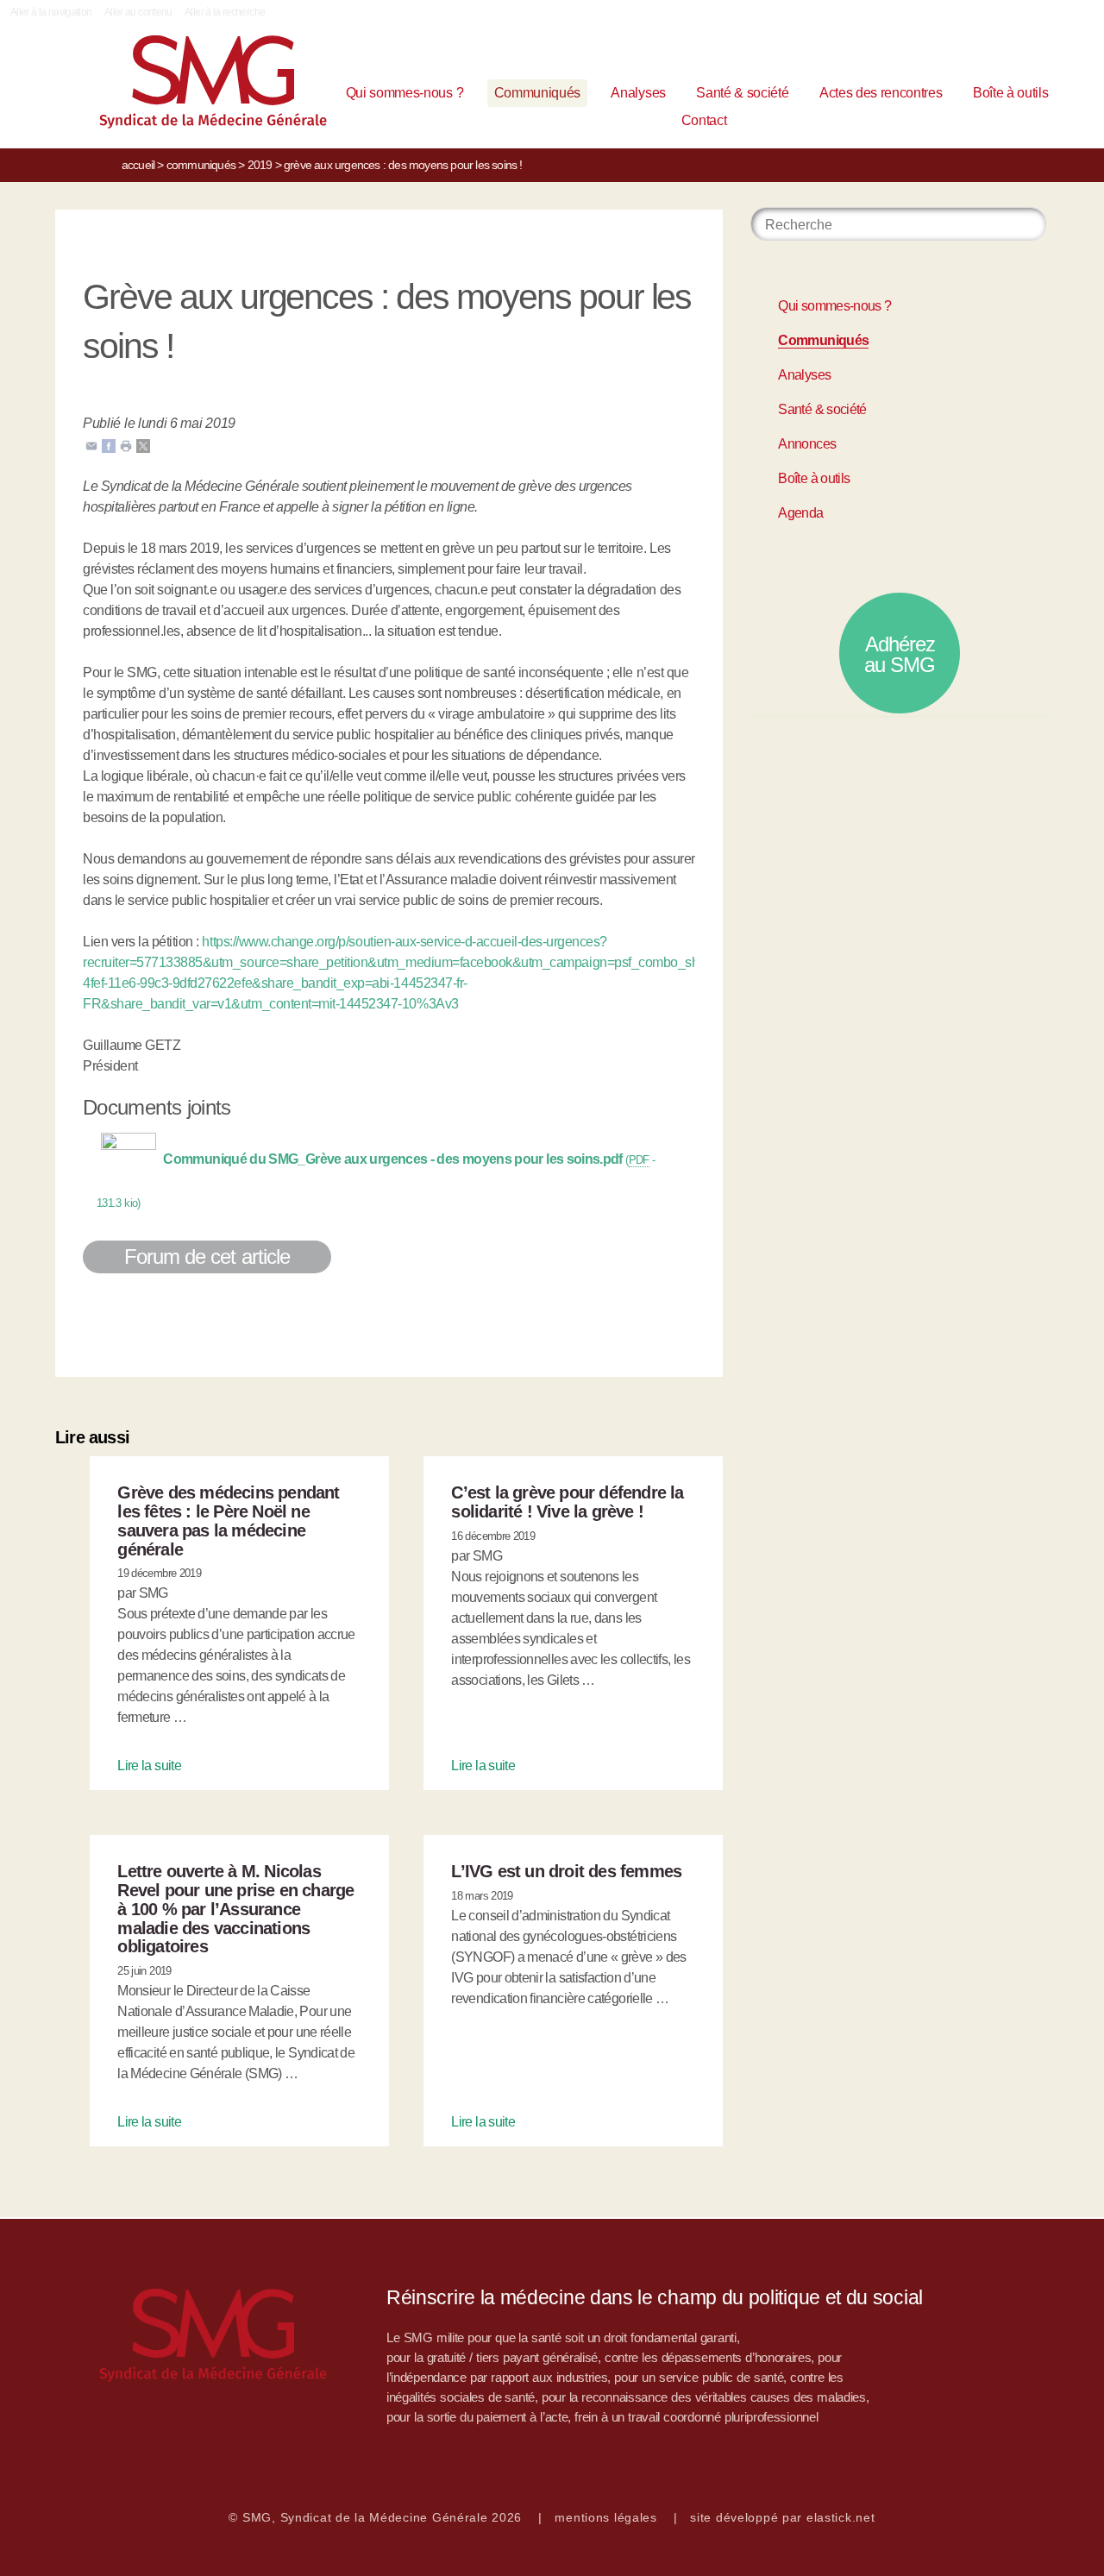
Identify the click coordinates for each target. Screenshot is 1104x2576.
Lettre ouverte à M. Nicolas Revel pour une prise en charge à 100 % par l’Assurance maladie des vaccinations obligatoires (235, 1909)
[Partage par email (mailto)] (91, 445)
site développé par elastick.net (782, 2517)
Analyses (638, 93)
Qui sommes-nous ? (405, 93)
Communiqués (537, 93)
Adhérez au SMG (900, 654)
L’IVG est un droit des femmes (566, 1871)
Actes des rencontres (881, 93)
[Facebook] (109, 445)
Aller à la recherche (225, 12)
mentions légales (606, 2517)
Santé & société (742, 93)
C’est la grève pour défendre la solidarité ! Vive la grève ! (567, 1502)
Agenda (800, 513)
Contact (704, 120)
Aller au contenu (138, 12)
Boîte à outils (1011, 93)
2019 (260, 165)
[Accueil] (166, 86)
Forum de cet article (207, 1257)
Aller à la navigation (51, 12)
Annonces (807, 444)
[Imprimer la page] (126, 445)
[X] (143, 445)
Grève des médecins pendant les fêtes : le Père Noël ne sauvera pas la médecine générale (228, 1520)
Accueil (138, 165)
